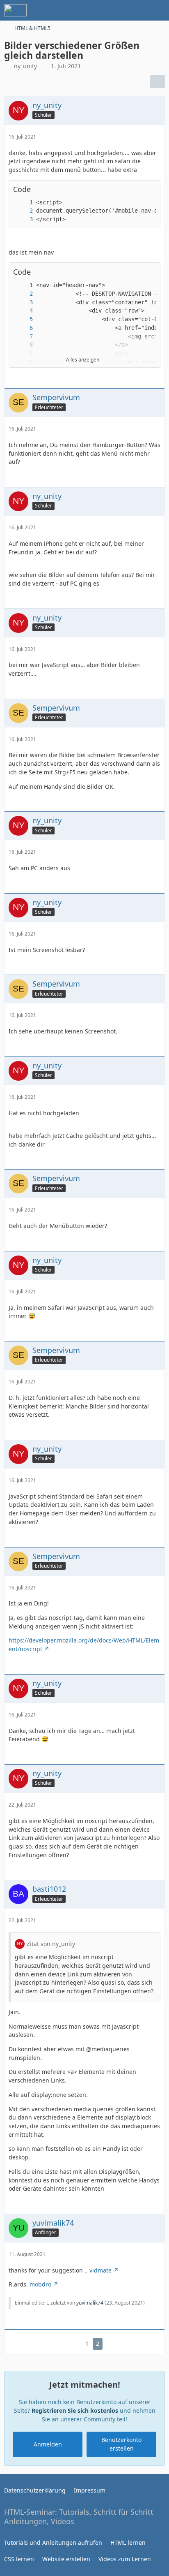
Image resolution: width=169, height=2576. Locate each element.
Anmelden (48, 2444)
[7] (23, 337)
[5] (23, 319)
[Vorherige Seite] (74, 2344)
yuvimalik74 (90, 2303)
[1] (23, 203)
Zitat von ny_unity (51, 1944)
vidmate (100, 2270)
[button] (150, 272)
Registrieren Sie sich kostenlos (75, 2410)
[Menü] (158, 10)
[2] (23, 211)
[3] (23, 219)
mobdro (40, 2284)
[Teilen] (158, 81)
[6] (23, 328)
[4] (23, 311)
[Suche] (117, 10)
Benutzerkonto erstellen (121, 2444)
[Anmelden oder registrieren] (138, 10)
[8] (23, 345)
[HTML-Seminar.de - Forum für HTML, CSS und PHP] (15, 10)
